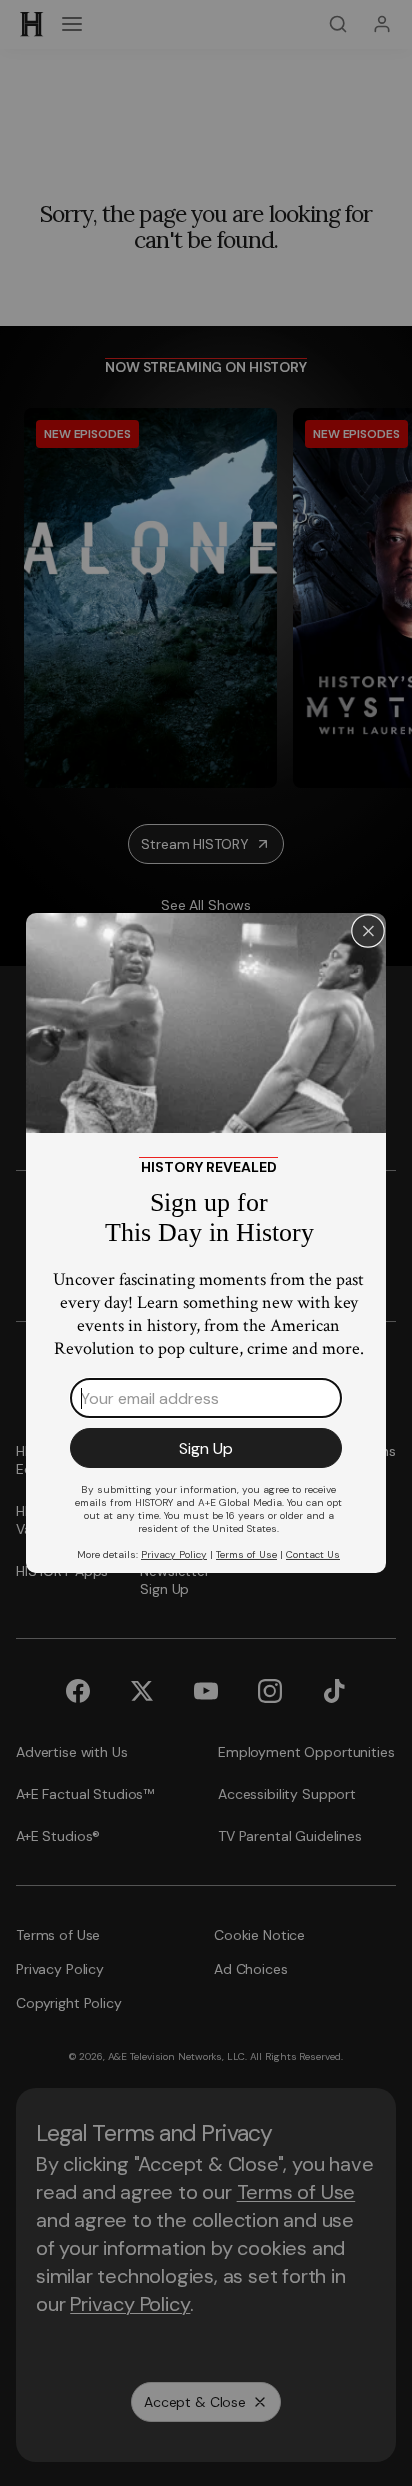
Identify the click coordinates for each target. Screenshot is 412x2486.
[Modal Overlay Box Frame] (206, 1243)
